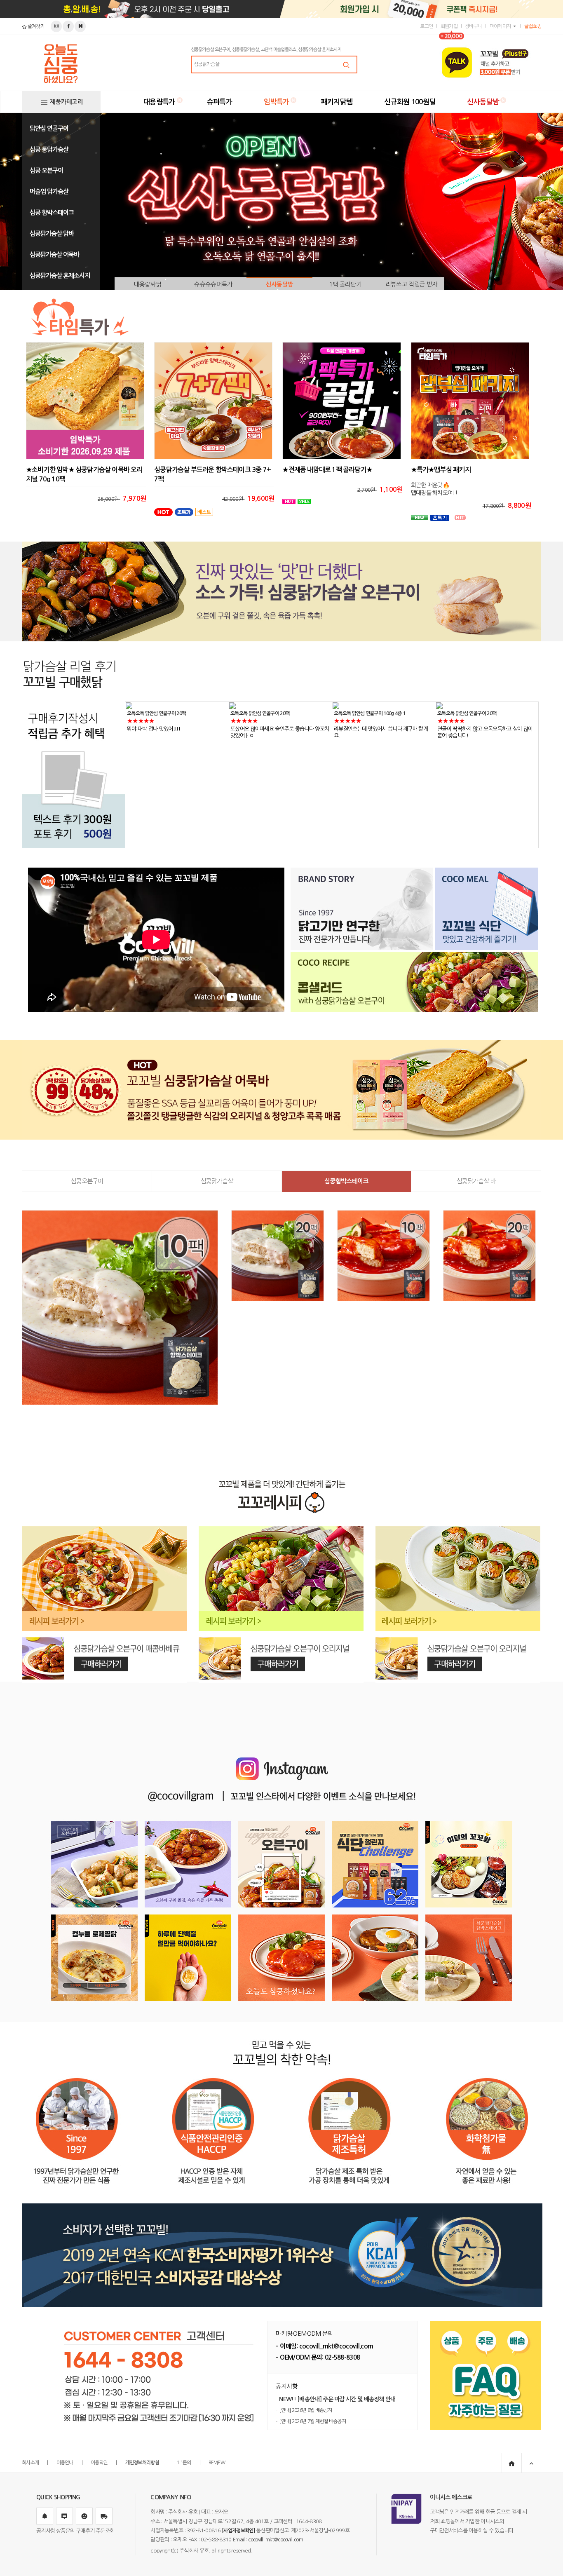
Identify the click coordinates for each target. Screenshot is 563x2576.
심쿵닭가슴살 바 (476, 1181)
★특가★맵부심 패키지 (441, 470)
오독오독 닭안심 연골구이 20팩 (156, 713)
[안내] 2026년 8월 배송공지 (305, 2410)
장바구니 (473, 26)
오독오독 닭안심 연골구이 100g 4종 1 (266, 713)
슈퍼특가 (219, 102)
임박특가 (276, 102)
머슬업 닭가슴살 (49, 191)
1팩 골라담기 (345, 284)
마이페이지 (500, 26)
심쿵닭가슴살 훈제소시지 (60, 276)
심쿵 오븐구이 (46, 170)
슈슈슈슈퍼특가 (213, 284)
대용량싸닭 (148, 284)
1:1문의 (184, 2463)
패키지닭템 (337, 102)
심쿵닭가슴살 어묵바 (54, 255)
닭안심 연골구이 (49, 128)
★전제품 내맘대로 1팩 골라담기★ (327, 470)
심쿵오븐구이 (87, 1181)
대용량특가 (159, 102)
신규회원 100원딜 (410, 102)
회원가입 (449, 26)
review (217, 2463)
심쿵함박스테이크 (346, 1181)
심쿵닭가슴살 (217, 1181)
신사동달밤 (483, 102)
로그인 (426, 26)
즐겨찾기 (35, 26)
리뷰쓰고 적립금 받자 (411, 284)
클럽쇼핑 (533, 26)
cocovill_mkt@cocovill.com (276, 2540)
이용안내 (65, 2463)
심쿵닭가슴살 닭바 (52, 233)
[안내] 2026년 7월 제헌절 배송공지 (312, 2421)
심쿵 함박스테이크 (52, 212)
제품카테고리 (66, 102)
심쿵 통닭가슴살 (49, 149)
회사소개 (30, 2463)
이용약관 (99, 2463)
